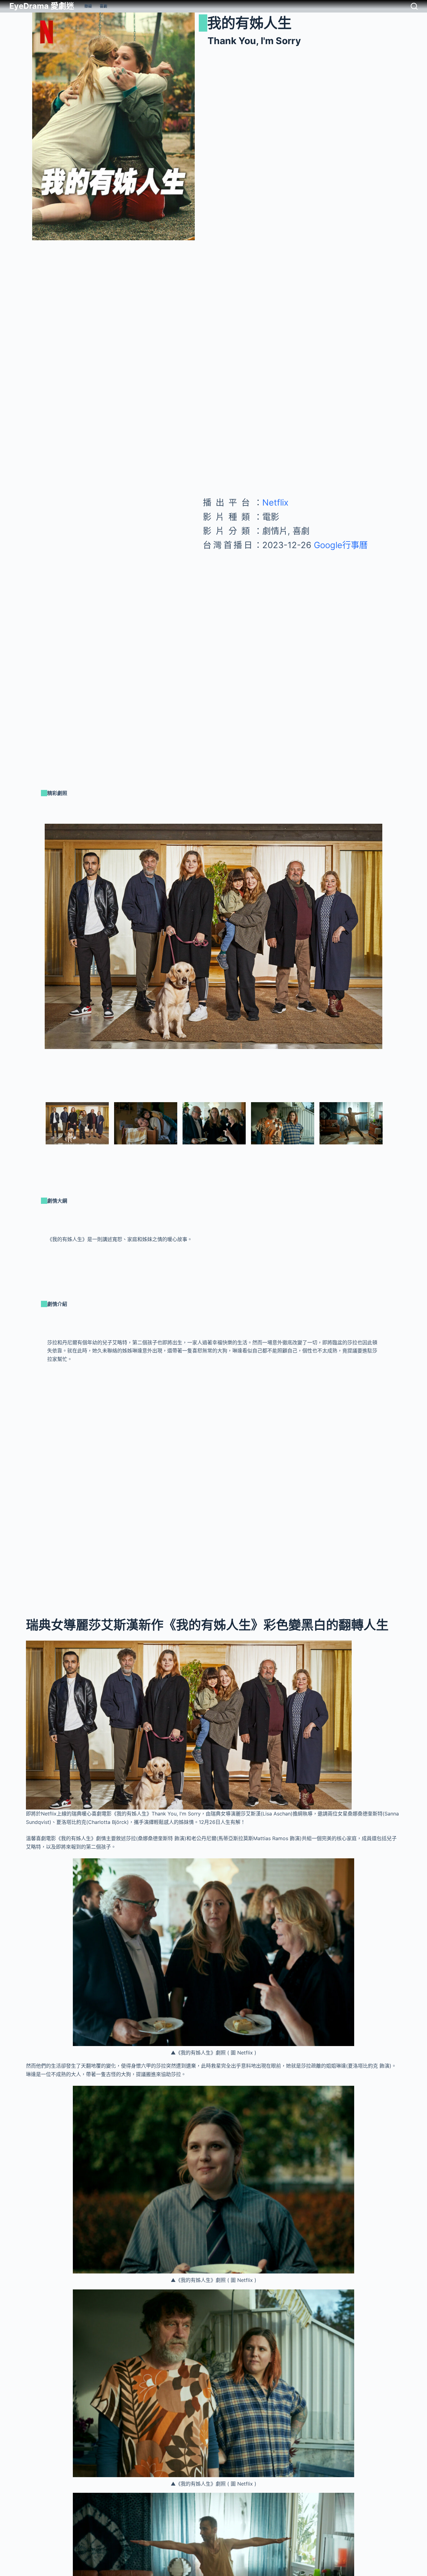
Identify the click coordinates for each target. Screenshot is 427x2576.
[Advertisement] (298, 602)
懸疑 (88, 6)
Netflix (275, 503)
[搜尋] (414, 6)
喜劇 (103, 6)
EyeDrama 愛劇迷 (42, 6)
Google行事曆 (339, 545)
